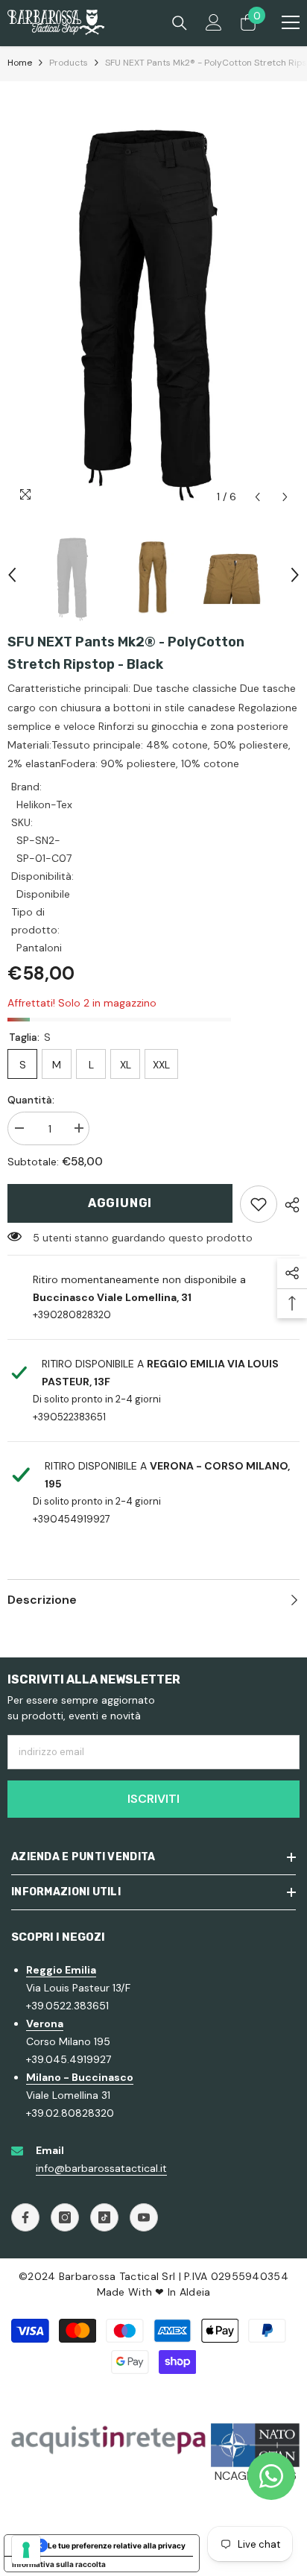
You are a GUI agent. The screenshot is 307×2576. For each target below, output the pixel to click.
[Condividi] (288, 1205)
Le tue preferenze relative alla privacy (117, 2545)
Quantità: (31, 1100)
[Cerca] (180, 23)
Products (69, 63)
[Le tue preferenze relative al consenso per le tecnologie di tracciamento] (26, 2550)
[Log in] (214, 22)
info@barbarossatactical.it (101, 2168)
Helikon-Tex (44, 804)
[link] (259, 1204)
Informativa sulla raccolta (59, 2564)
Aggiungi (120, 1203)
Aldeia (195, 2292)
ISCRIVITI (153, 1799)
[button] (257, 497)
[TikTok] (104, 2217)
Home (20, 63)
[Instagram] (65, 2217)
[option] (153, 296)
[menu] (291, 22)
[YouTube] (144, 2217)
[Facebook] (25, 2217)
